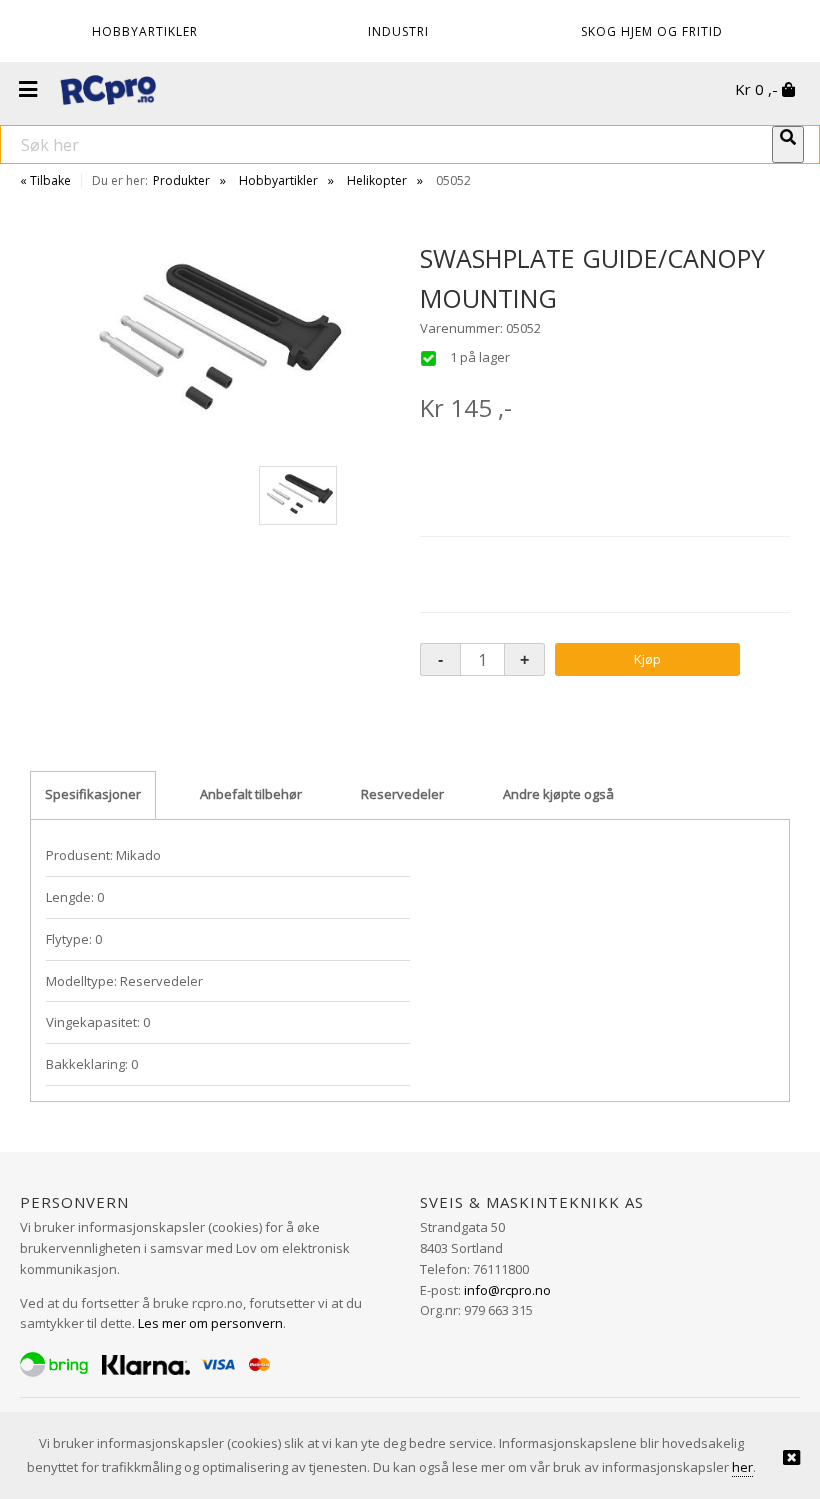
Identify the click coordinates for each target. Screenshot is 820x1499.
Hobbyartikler (278, 180)
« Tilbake (45, 180)
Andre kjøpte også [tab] (558, 794)
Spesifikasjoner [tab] (93, 794)
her (742, 1467)
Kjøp (647, 659)
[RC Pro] (108, 92)
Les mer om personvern (210, 1323)
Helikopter (377, 180)
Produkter (181, 180)
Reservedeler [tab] (402, 794)
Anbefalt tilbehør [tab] (251, 794)
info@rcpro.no (507, 1290)
